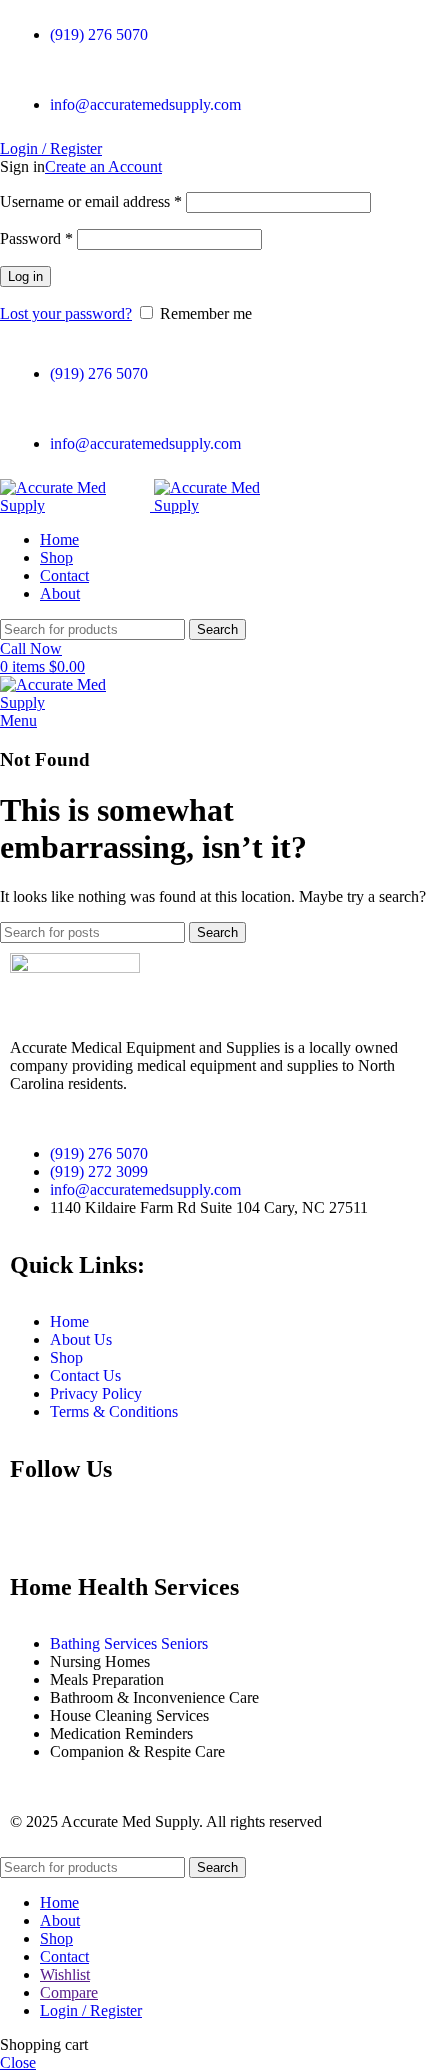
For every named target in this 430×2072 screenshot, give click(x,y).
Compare (69, 1992)
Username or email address (91, 201)
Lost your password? (66, 313)
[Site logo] (77, 505)
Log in (25, 276)
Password (36, 238)
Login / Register (91, 2010)
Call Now (31, 648)
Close (18, 2062)
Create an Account (103, 166)
